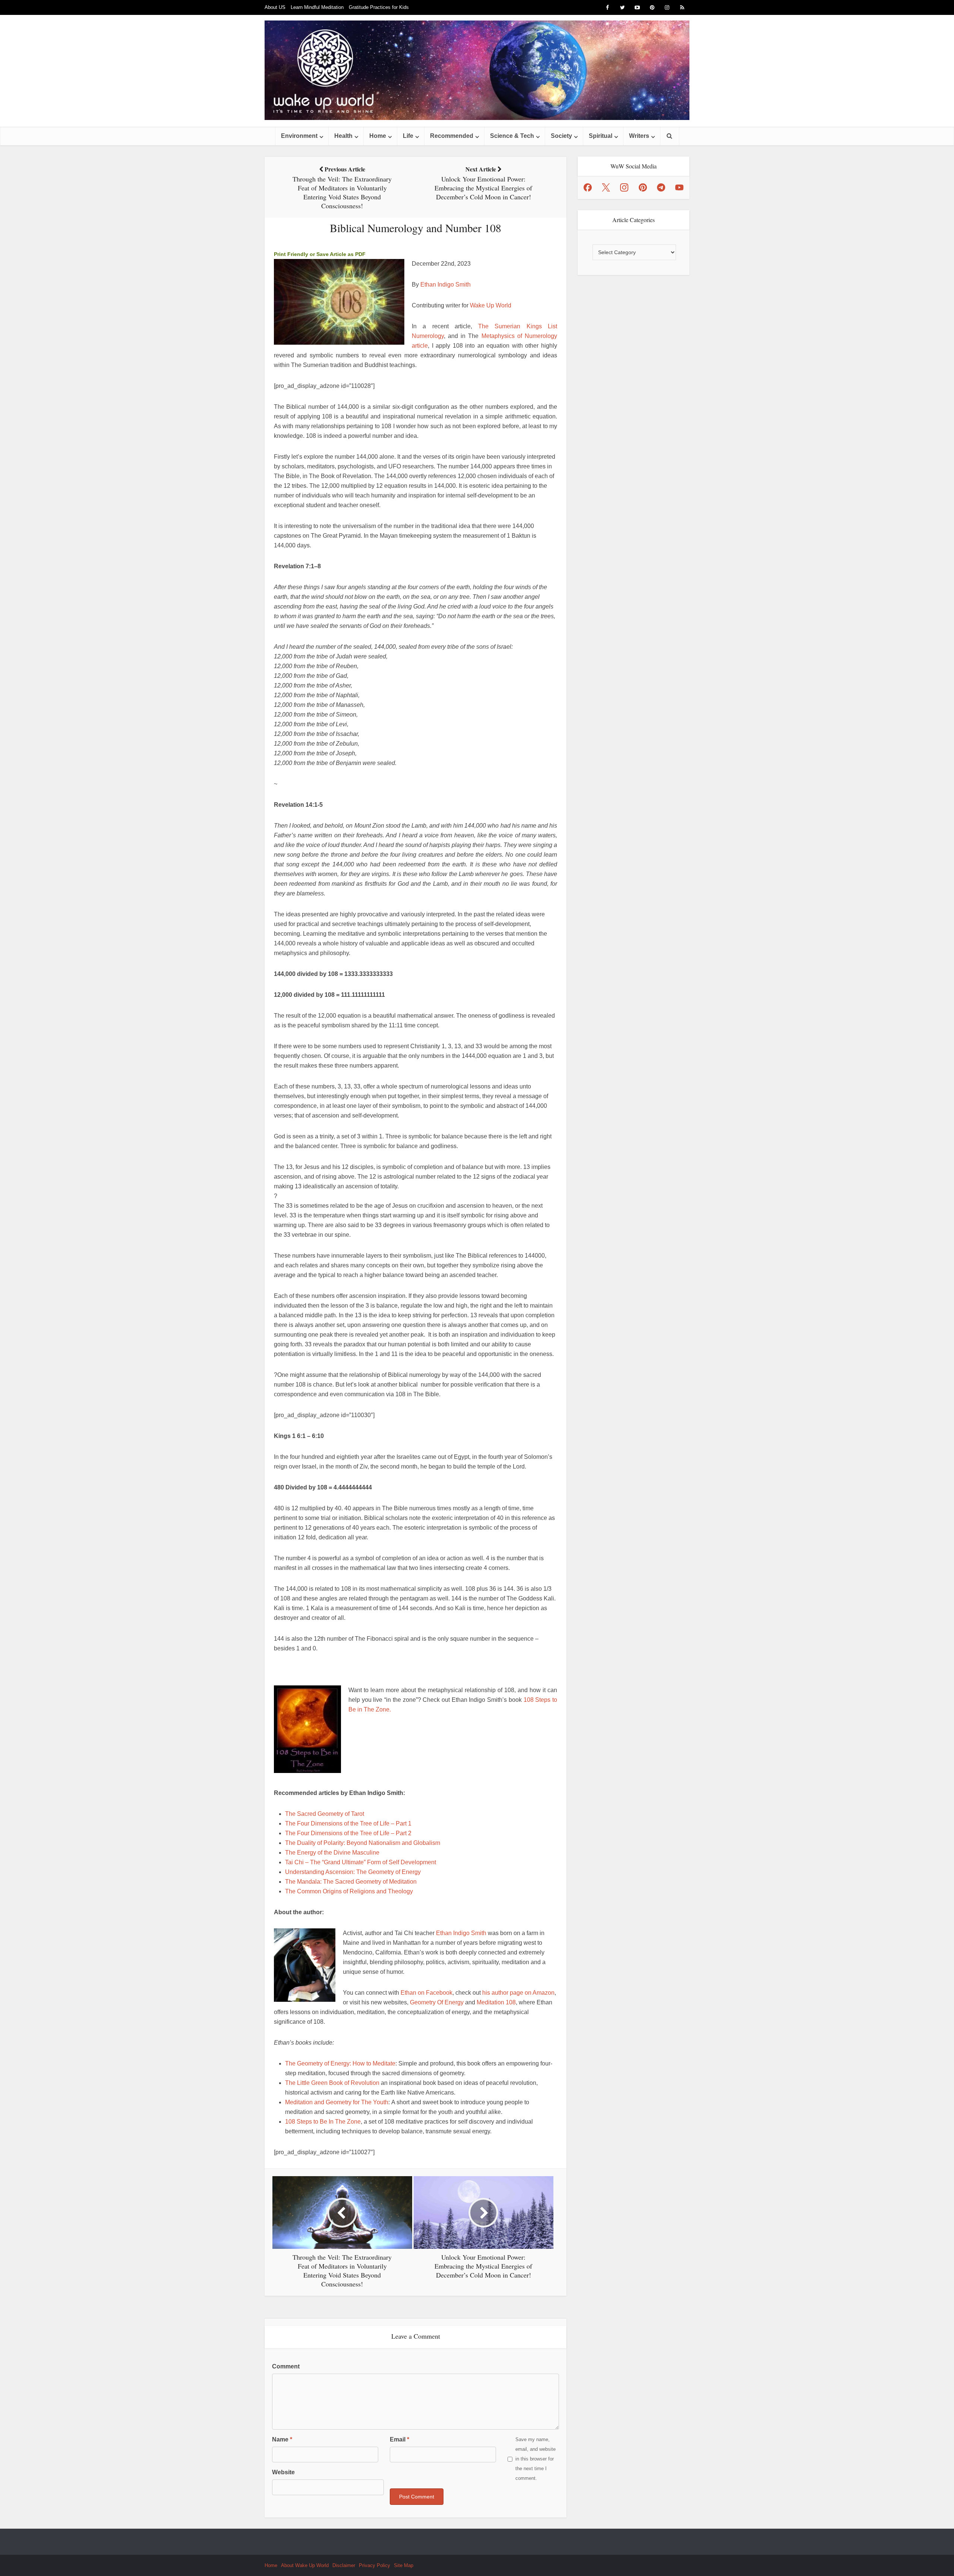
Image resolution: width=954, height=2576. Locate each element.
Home (378, 136)
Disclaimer (344, 2565)
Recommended (452, 136)
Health (343, 136)
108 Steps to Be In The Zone (323, 2122)
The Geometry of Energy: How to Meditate (340, 2063)
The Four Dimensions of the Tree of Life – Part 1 (348, 1823)
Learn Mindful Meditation (317, 7)
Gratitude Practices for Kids (379, 7)
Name (282, 2439)
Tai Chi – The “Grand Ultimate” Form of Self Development (361, 1862)
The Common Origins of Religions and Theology (349, 1891)
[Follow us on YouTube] (679, 187)
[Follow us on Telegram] (661, 187)
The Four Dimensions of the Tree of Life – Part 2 (348, 1833)
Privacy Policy (375, 2565)
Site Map (404, 2565)
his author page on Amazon (518, 1993)
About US (275, 7)
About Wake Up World (305, 2565)
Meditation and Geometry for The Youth (337, 2102)
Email (399, 2439)
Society (561, 136)
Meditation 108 (496, 2002)
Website (283, 2472)
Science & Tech (512, 136)
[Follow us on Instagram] (624, 187)
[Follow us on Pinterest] (643, 187)
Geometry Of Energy (437, 2002)
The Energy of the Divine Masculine (332, 1853)
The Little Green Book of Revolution (332, 2083)
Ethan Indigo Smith (446, 285)
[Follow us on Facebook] (588, 187)
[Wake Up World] (477, 70)
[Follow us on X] (606, 187)
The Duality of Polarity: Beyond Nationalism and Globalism (363, 1843)
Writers (639, 136)
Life (408, 136)
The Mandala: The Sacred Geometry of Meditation (351, 1882)
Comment (286, 2366)
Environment (299, 136)
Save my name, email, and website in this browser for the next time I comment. (536, 2459)
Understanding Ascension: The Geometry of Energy (353, 1872)
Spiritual (601, 136)
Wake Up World (491, 305)
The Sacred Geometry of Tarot (325, 1814)
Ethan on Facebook (427, 1993)
